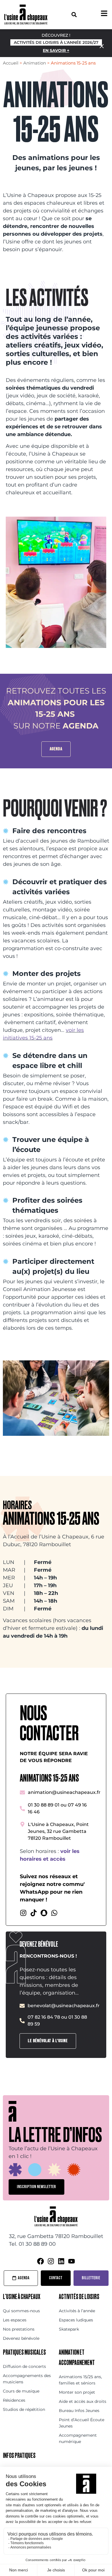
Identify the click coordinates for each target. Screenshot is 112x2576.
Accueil (11, 63)
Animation (35, 63)
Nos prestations (19, 2329)
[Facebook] (40, 2261)
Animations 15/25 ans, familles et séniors (80, 2380)
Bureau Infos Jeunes (79, 2411)
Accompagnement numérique (78, 2438)
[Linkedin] (61, 2261)
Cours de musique (21, 2391)
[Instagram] (23, 1913)
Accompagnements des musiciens (27, 2379)
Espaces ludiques (76, 2320)
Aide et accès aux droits (83, 2401)
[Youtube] (72, 2261)
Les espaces (15, 2320)
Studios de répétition (24, 2409)
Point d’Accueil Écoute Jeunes (82, 2423)
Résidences (14, 2400)
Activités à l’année (77, 2311)
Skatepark (69, 2329)
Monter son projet (77, 2392)
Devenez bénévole (21, 2338)
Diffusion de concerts (24, 2366)
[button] (74, 14)
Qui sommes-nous (21, 2311)
